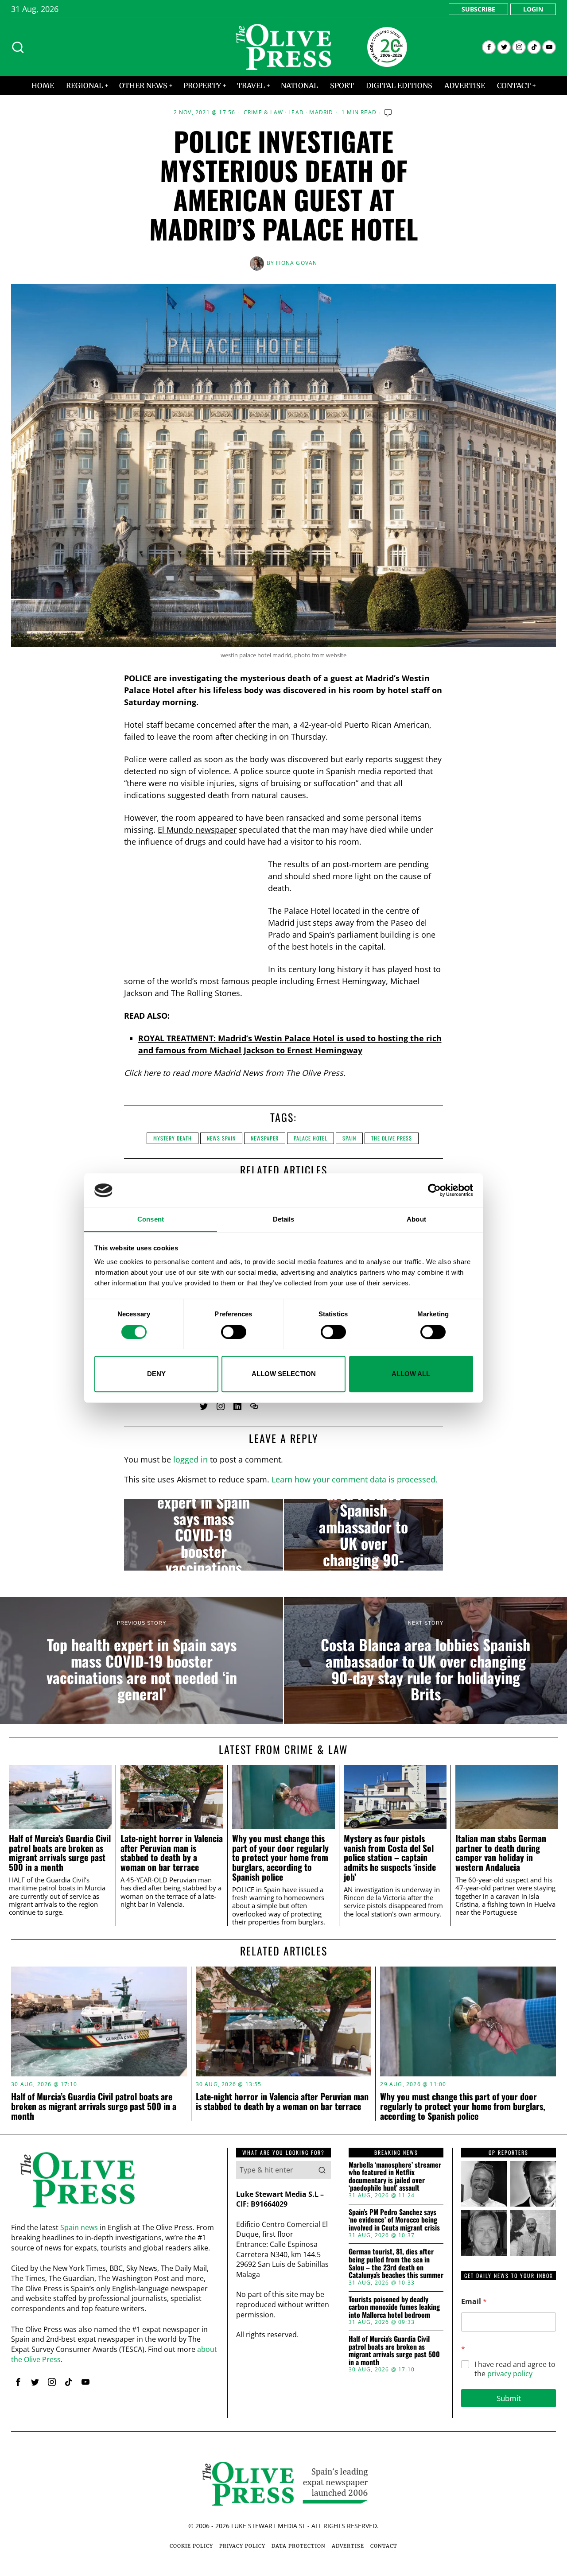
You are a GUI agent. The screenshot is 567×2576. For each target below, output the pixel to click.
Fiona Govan (297, 263)
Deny (156, 1374)
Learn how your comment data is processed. (355, 1479)
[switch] (234, 1332)
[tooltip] (489, 47)
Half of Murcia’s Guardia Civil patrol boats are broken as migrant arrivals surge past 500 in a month (60, 1853)
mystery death (173, 1138)
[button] (322, 2170)
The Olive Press (392, 1138)
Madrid (321, 113)
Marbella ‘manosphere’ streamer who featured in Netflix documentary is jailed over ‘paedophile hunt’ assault (395, 2176)
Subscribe (478, 9)
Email (474, 2302)
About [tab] (416, 1219)
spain (349, 1138)
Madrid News (238, 1073)
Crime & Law (263, 113)
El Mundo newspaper (197, 830)
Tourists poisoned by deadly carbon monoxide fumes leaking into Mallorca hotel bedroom (394, 2307)
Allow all (411, 1374)
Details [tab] (284, 1219)
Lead (296, 113)
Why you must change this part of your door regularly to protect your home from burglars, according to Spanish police (280, 1858)
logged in (190, 1459)
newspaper (265, 1138)
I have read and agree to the (515, 2369)
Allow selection (284, 1374)
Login (533, 9)
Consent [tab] (151, 1219)
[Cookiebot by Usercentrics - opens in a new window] (434, 1191)
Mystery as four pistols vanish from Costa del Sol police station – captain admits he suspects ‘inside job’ (390, 1858)
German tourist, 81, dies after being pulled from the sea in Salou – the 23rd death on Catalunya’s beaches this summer (396, 2263)
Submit (509, 2398)
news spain (221, 1138)
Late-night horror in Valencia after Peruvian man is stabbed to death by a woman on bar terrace (172, 1853)
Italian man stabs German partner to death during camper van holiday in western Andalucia (501, 1853)
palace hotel (311, 1138)
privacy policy (510, 2374)
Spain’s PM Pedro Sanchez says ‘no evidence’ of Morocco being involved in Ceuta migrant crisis (394, 2220)
